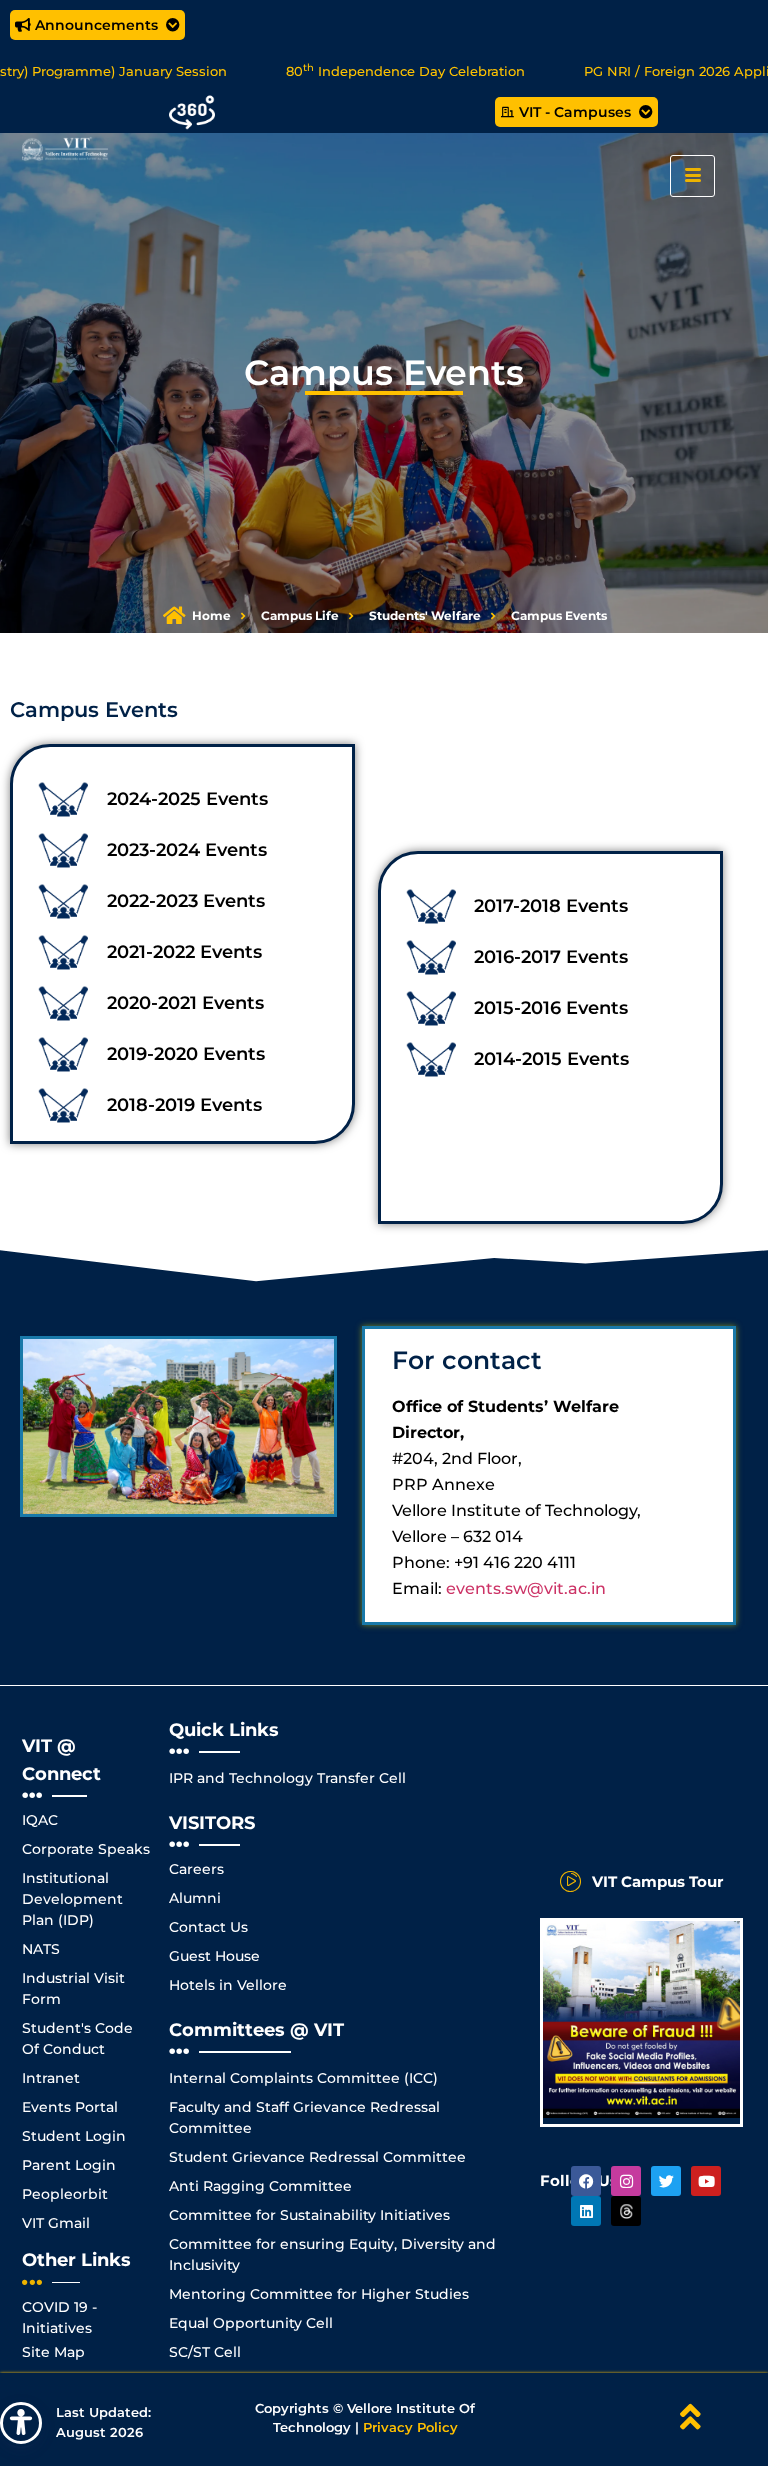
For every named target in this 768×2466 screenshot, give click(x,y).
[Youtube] (706, 2181)
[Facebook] (586, 2181)
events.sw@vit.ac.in (526, 1588)
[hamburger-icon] (692, 176)
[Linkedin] (586, 2211)
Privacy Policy (410, 2427)
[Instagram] (626, 2181)
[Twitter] (666, 2181)
